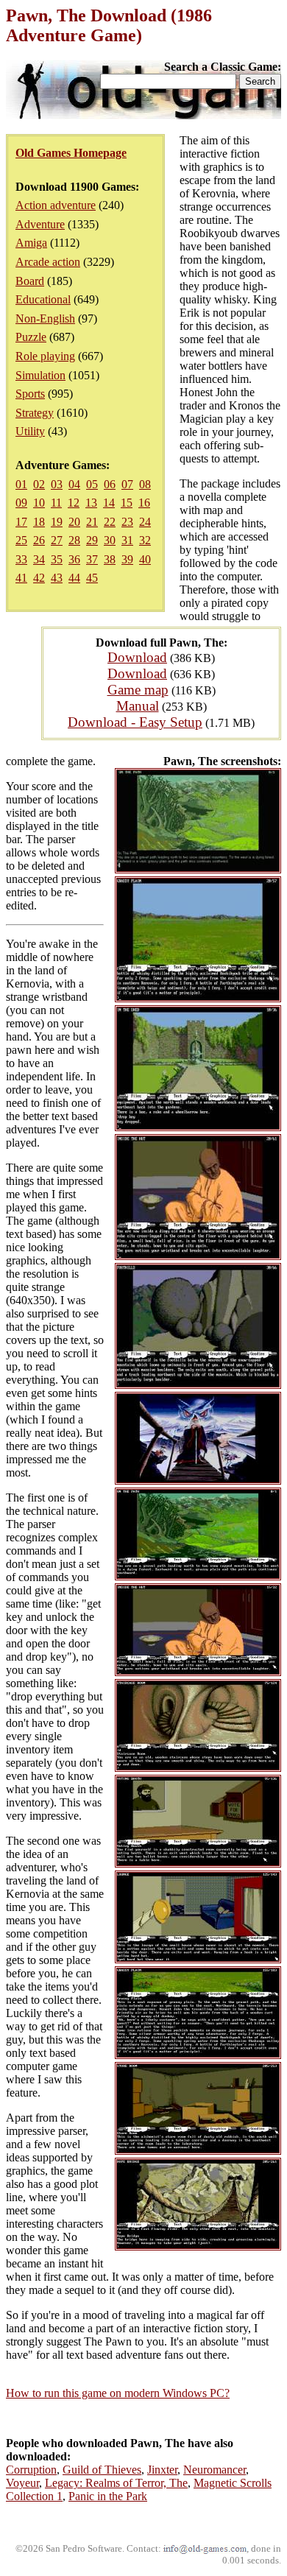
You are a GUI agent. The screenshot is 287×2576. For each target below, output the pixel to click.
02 (39, 484)
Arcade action (48, 262)
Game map (138, 690)
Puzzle (31, 337)
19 (57, 522)
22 (110, 522)
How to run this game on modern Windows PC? (118, 2393)
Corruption (31, 2470)
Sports (30, 394)
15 (127, 503)
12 (74, 503)
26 (39, 540)
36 (74, 559)
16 (144, 503)
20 (74, 522)
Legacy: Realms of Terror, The (116, 2483)
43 (57, 578)
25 (21, 540)
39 (127, 559)
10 (39, 503)
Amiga (31, 243)
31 (127, 540)
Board (30, 281)
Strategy (35, 413)
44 (74, 578)
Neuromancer (215, 2470)
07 (127, 484)
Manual (138, 706)
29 (92, 540)
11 (56, 503)
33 (21, 559)
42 (39, 578)
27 (57, 540)
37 (92, 559)
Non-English (45, 319)
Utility (30, 431)
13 (91, 503)
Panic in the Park (108, 2496)
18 (39, 522)
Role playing (45, 356)
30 (110, 540)
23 (127, 522)
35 (57, 559)
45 (92, 578)
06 (110, 484)
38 (110, 559)
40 (145, 559)
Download (137, 657)
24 (145, 522)
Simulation (40, 375)
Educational (43, 299)
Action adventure (56, 205)
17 (21, 522)
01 (21, 484)
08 (145, 484)
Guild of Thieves (102, 2470)
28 (74, 540)
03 (57, 484)
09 (21, 503)
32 (145, 540)
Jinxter (162, 2470)
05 (92, 484)
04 (74, 484)
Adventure (40, 224)
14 (109, 503)
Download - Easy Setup (135, 722)
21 (92, 522)
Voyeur (22, 2483)
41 (21, 578)
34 (39, 559)
